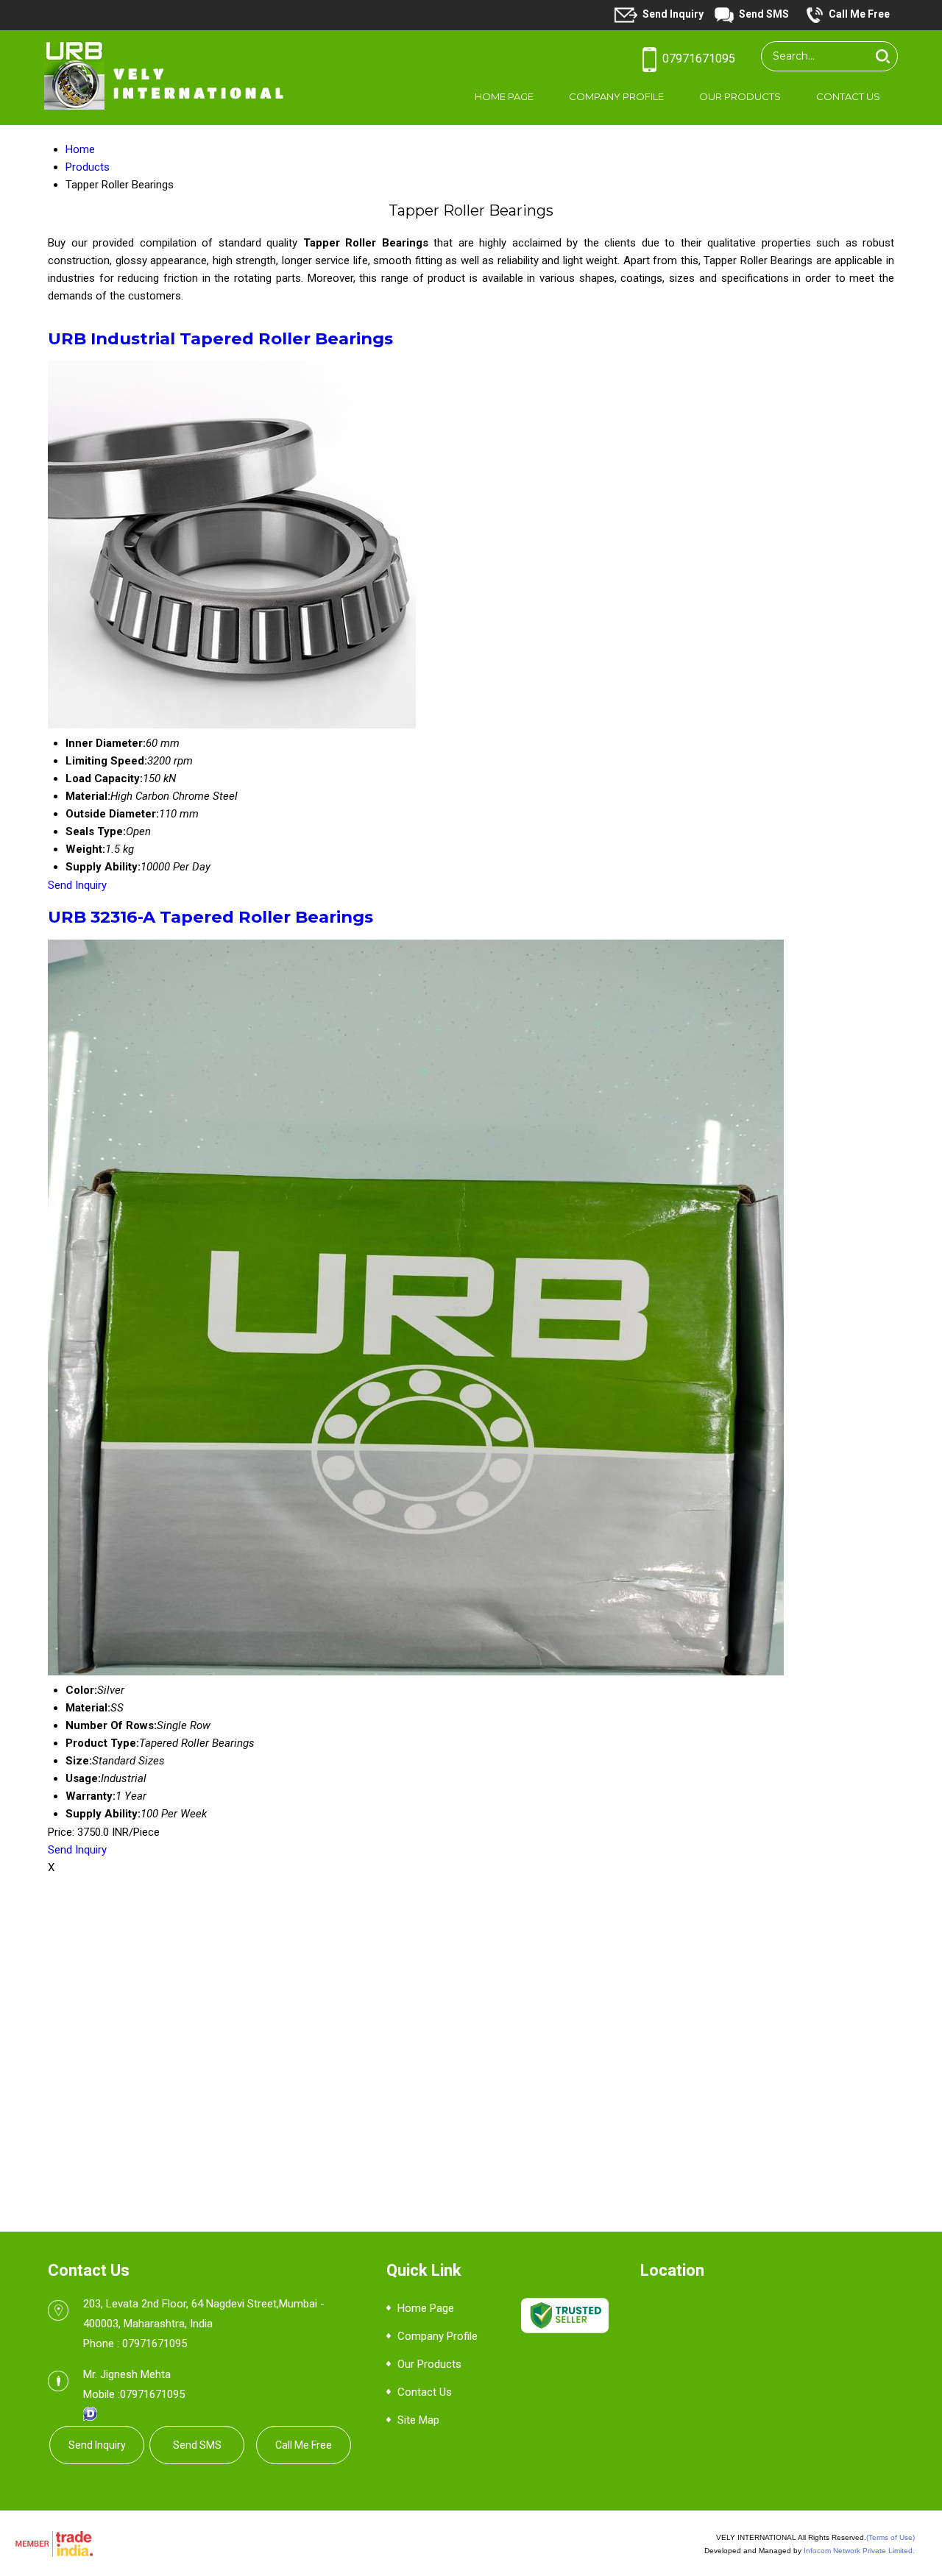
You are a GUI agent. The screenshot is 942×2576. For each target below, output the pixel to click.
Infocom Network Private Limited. (859, 2551)
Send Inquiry (673, 14)
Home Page (504, 96)
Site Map (418, 2420)
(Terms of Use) (890, 2537)
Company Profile (616, 96)
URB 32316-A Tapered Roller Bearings (210, 917)
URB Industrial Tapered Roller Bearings (220, 338)
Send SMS (764, 14)
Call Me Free (859, 14)
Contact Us (848, 96)
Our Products (740, 96)
